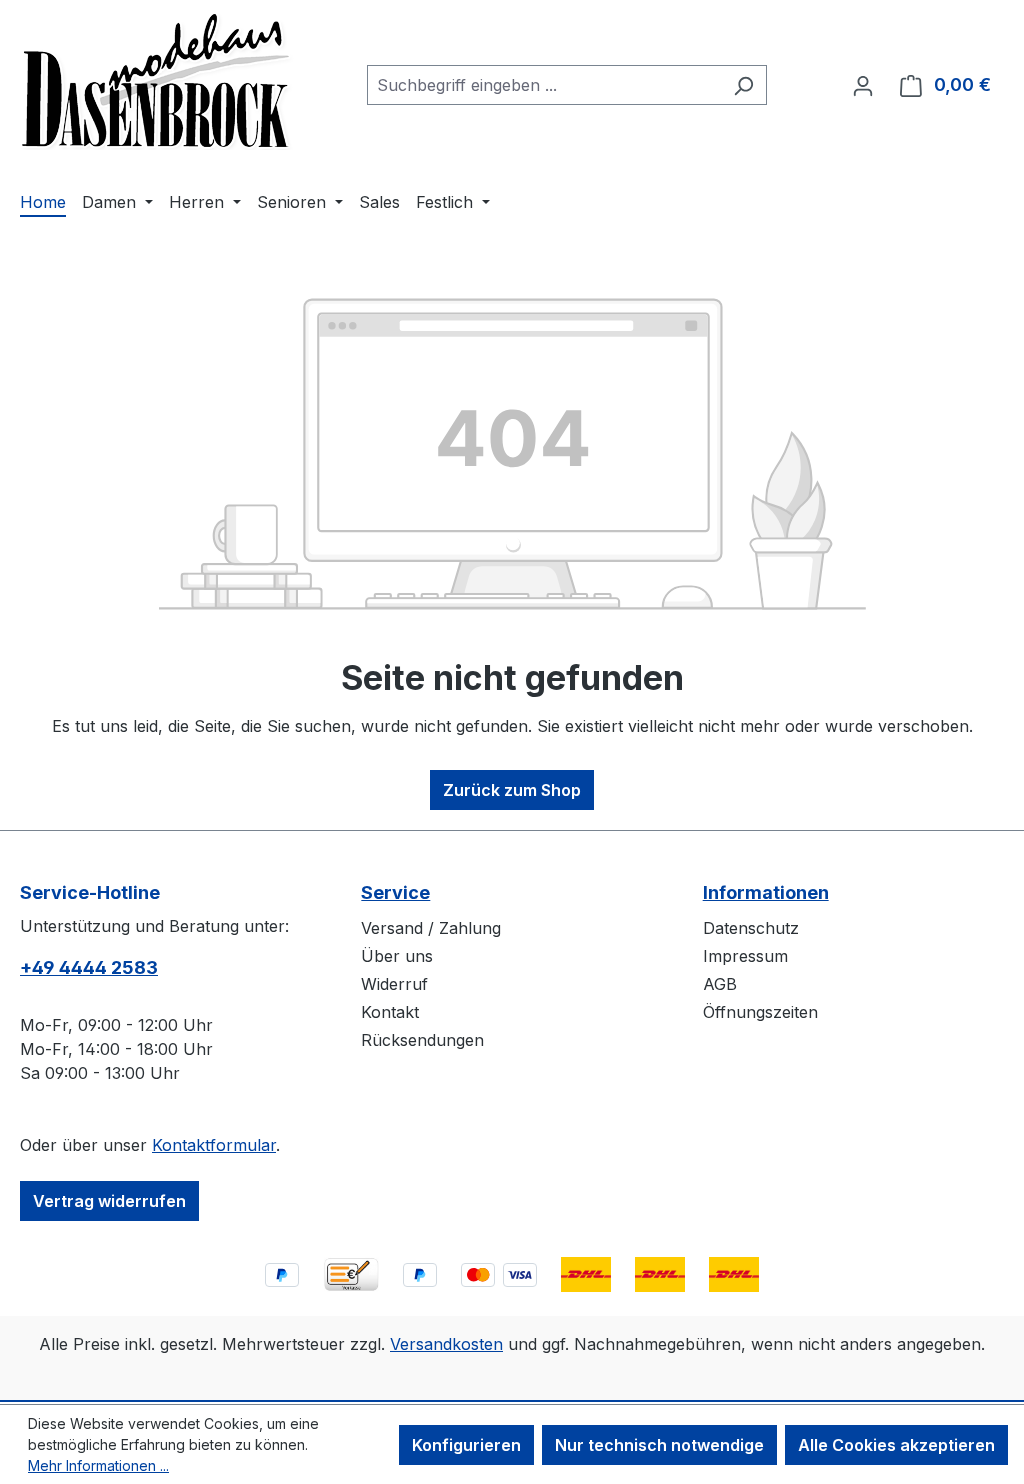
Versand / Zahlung (431, 928)
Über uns (397, 956)
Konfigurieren (466, 1445)
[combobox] (544, 85)
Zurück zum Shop (512, 790)
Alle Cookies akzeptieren (896, 1445)
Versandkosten (446, 1344)
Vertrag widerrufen (109, 1201)
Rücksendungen (422, 1040)
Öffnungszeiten (760, 1012)
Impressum (745, 956)
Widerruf (394, 984)
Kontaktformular (214, 1145)
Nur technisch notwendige (659, 1445)
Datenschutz (751, 928)
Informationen (766, 892)
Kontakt (390, 1012)
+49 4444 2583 (89, 967)
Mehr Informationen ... (98, 1465)
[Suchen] (743, 85)
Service (395, 892)
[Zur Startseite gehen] (157, 81)
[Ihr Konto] (863, 85)
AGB (720, 984)
